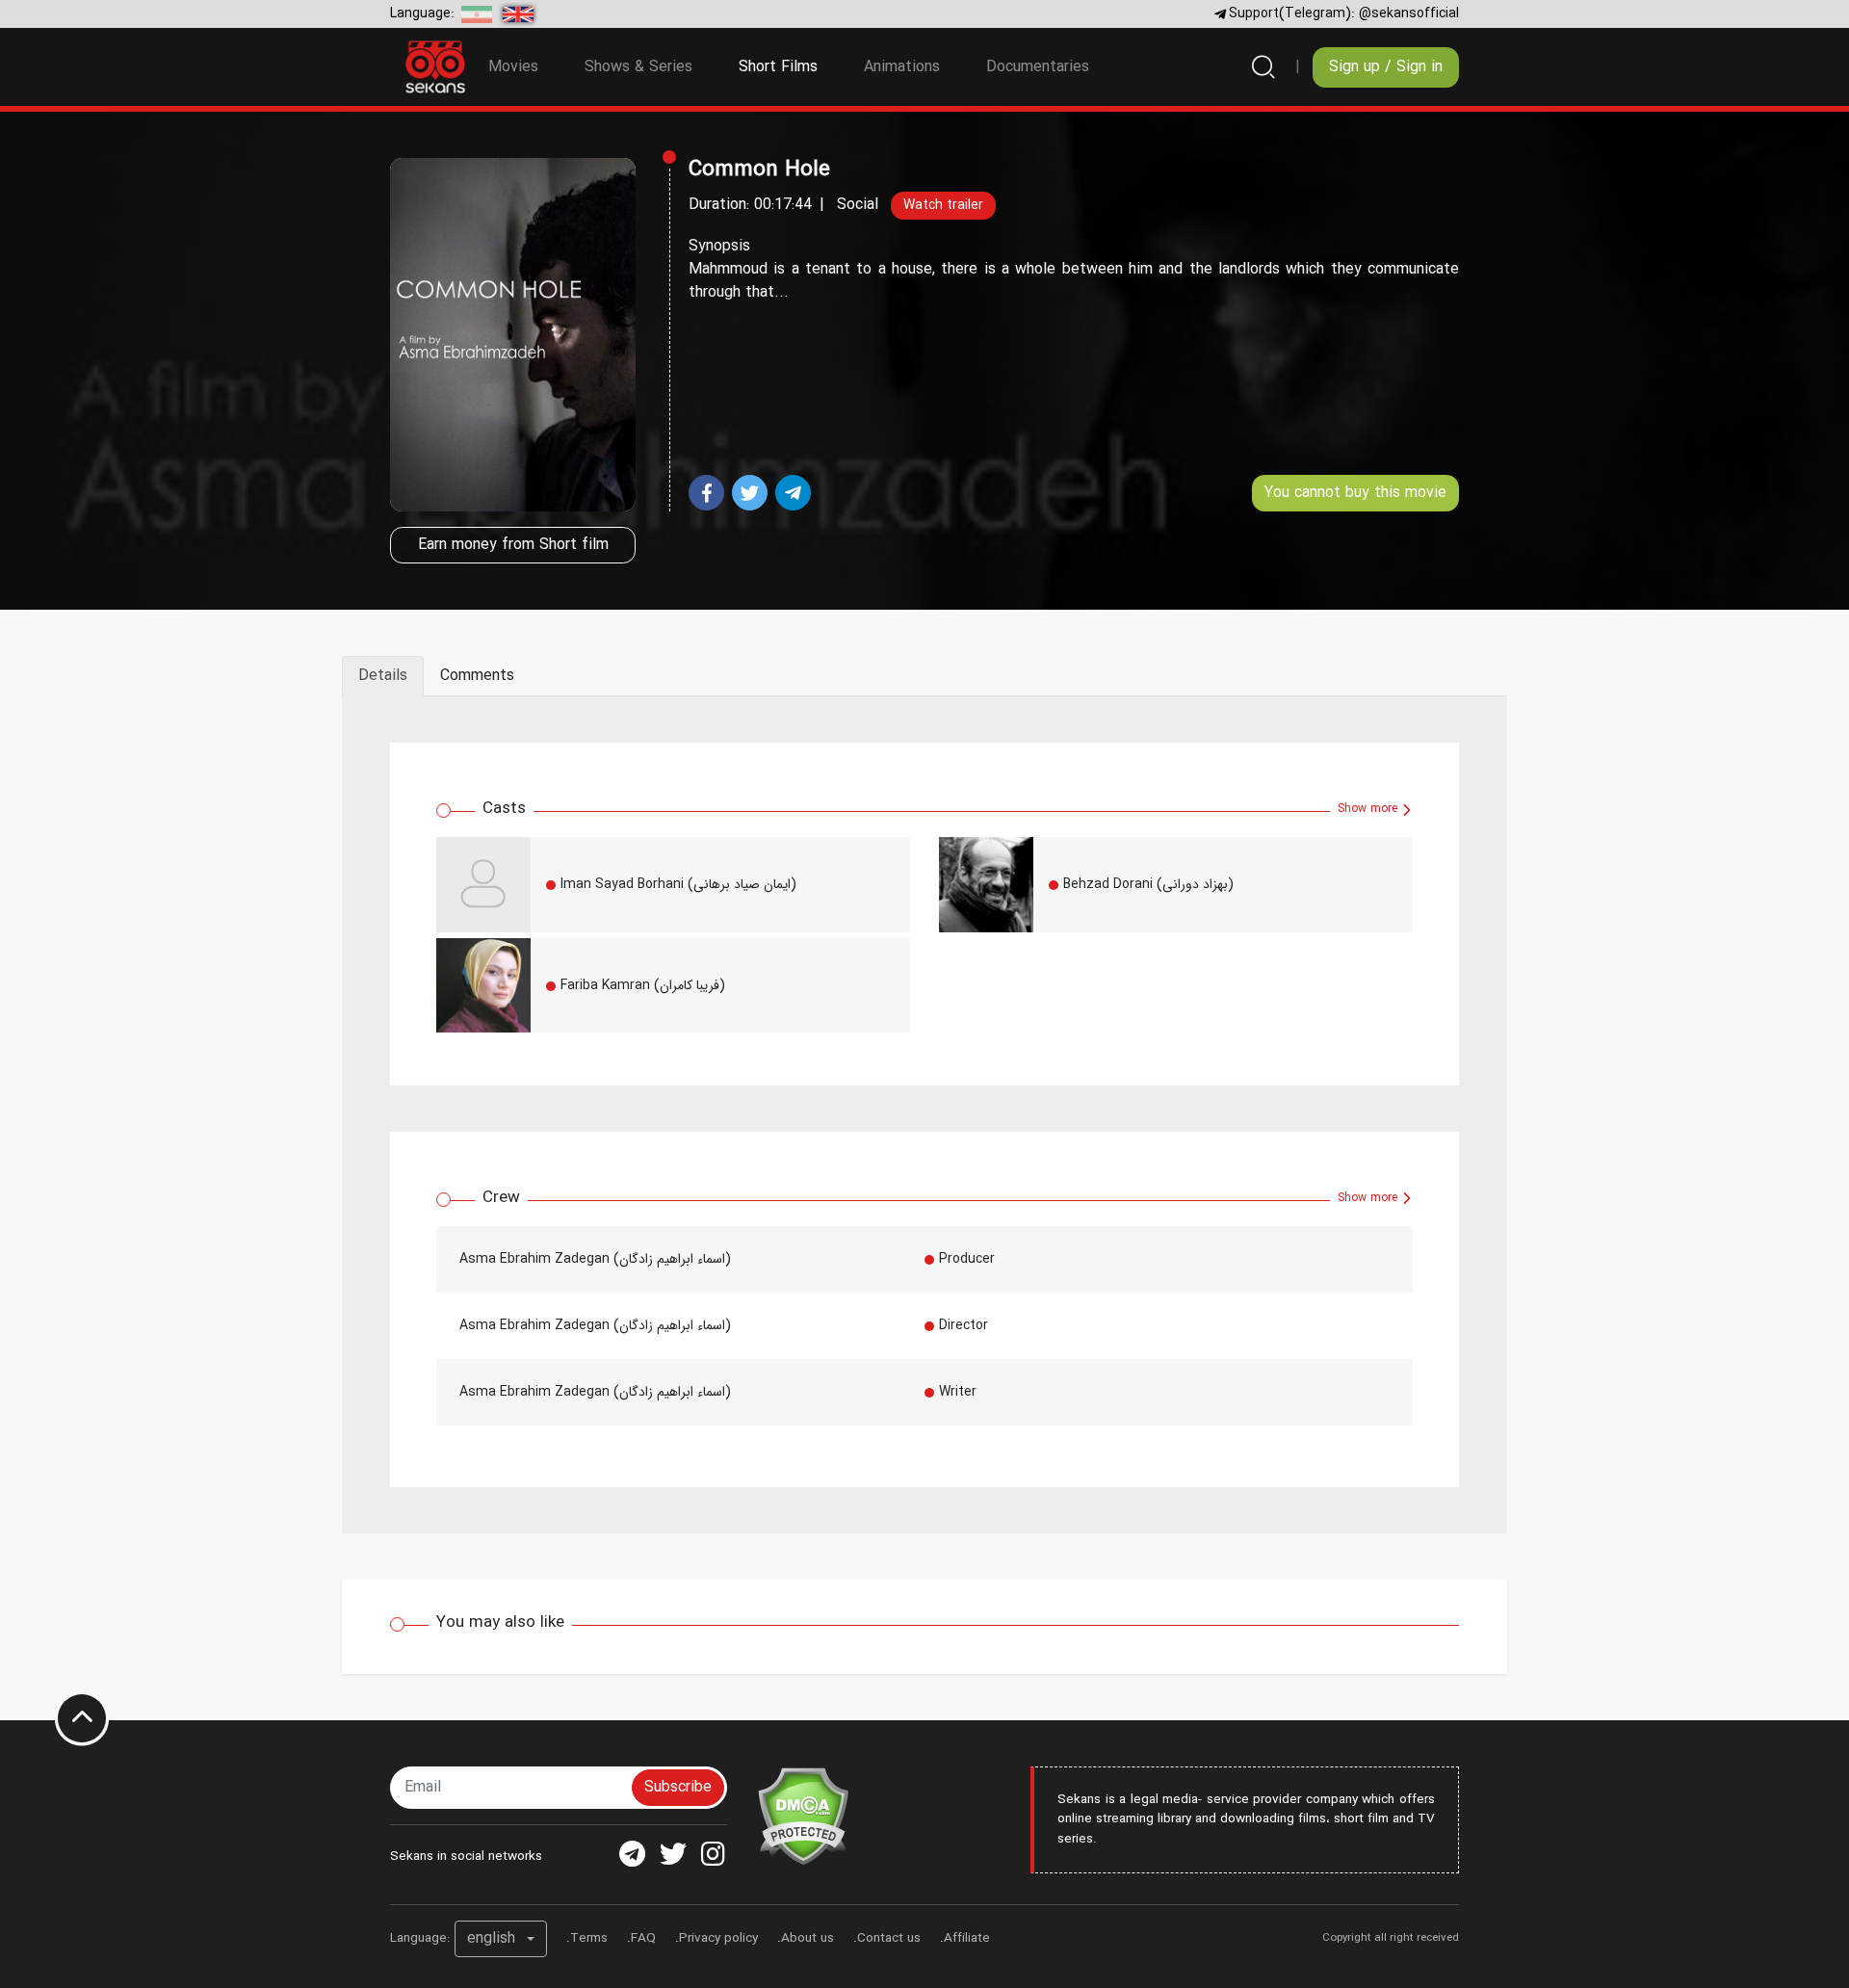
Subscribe (678, 1787)
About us (807, 1938)
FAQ (643, 1938)
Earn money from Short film (513, 545)
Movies (513, 67)
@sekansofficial (1409, 13)
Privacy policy (718, 1938)
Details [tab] (383, 676)
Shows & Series (638, 67)
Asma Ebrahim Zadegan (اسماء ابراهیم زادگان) (595, 1259)
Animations (902, 67)
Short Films (790, 66)
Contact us (889, 1938)
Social (858, 205)
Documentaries (1038, 67)
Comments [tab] (477, 676)
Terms (589, 1938)
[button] (501, 1939)
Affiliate (967, 1938)
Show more (1369, 809)
